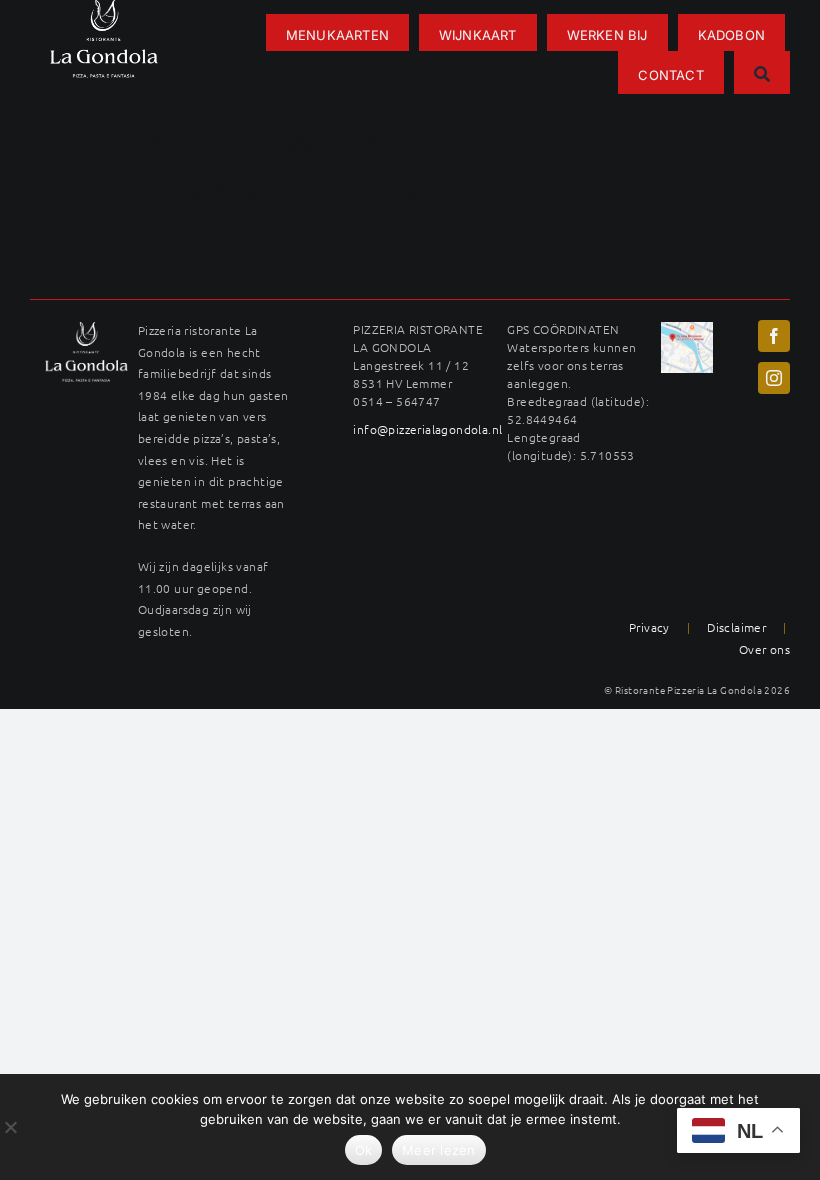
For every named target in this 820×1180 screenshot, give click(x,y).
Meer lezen (439, 1150)
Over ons (764, 649)
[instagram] (774, 378)
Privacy (649, 627)
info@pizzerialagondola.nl (427, 429)
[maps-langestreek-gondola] (687, 329)
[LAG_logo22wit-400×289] (86, 329)
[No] (10, 1127)
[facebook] (774, 336)
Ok (364, 1150)
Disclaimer (736, 627)
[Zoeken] (762, 72)
